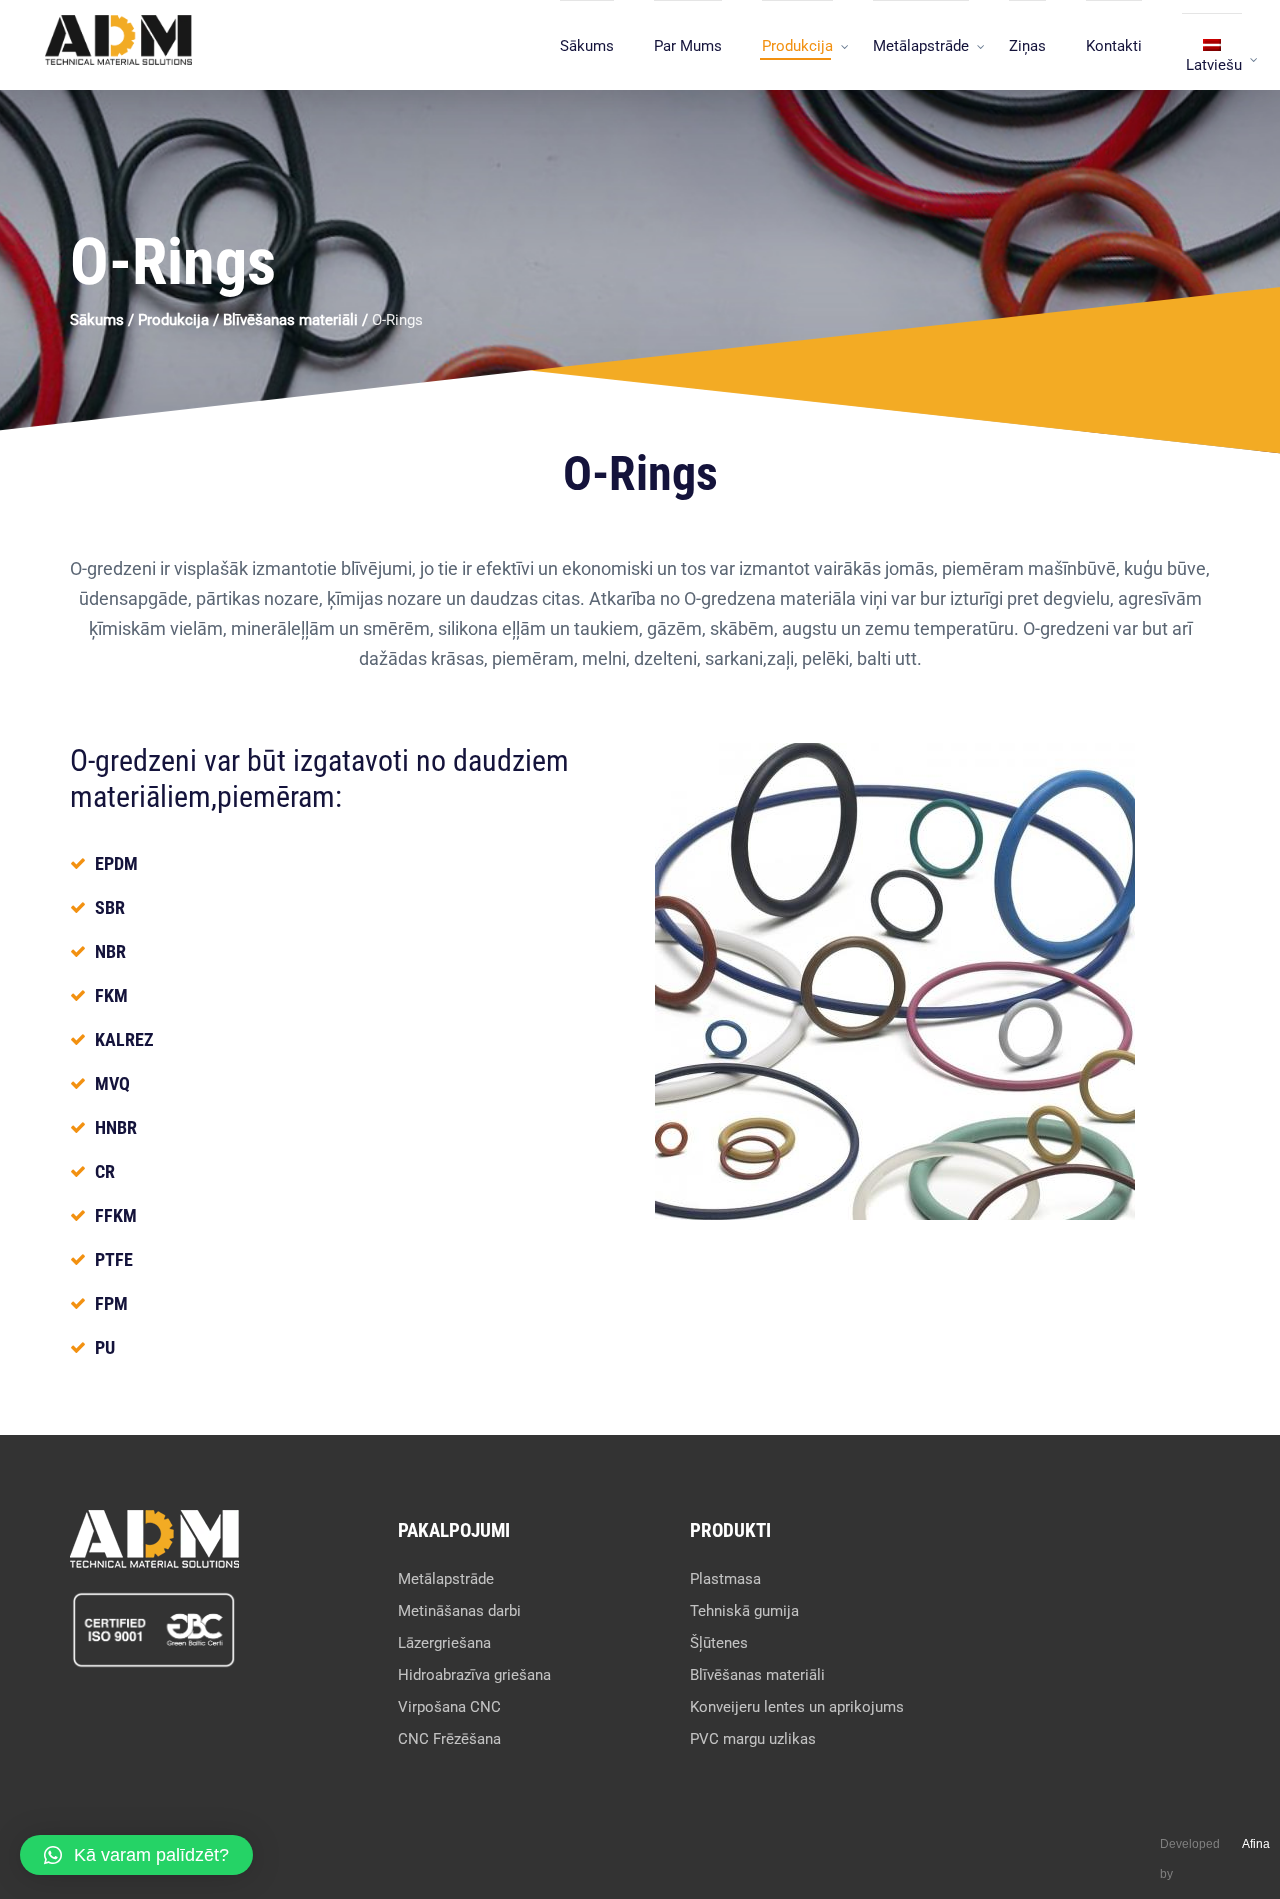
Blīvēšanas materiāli (290, 320)
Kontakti (1114, 46)
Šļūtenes (719, 1643)
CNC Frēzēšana (449, 1739)
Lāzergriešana (444, 1643)
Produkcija (797, 46)
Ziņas (1027, 46)
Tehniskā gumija (744, 1611)
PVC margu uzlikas (753, 1739)
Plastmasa (725, 1579)
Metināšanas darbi (459, 1611)
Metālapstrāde (921, 46)
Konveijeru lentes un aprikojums (797, 1707)
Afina (1256, 1844)
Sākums (587, 46)
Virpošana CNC (449, 1707)
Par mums (688, 46)
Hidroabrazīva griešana (474, 1675)
